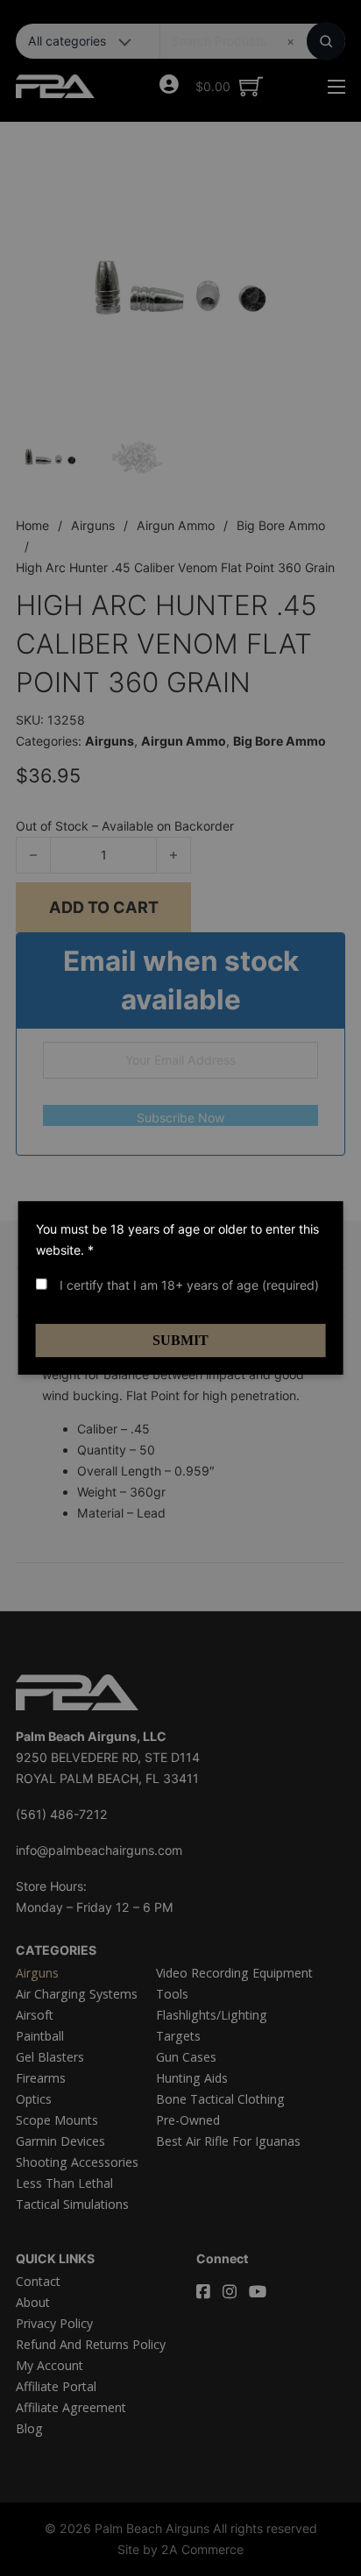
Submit (180, 1340)
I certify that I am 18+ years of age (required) (188, 1285)
